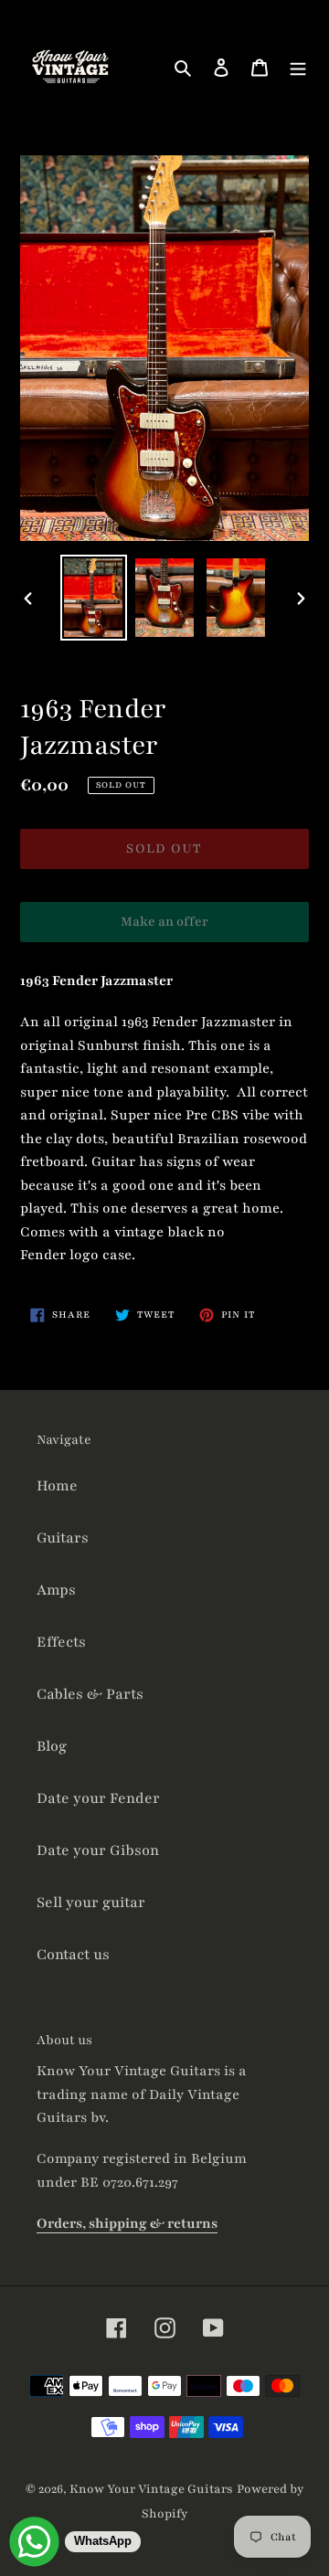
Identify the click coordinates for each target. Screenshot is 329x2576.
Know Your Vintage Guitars (151, 2489)
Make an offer (164, 928)
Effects (61, 1642)
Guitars (63, 1538)
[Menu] (298, 67)
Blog (52, 1746)
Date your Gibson (98, 1850)
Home (57, 1486)
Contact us (73, 1955)
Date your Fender (98, 1798)
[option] (93, 598)
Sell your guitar (91, 1903)
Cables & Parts (90, 1694)
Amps (56, 1590)
